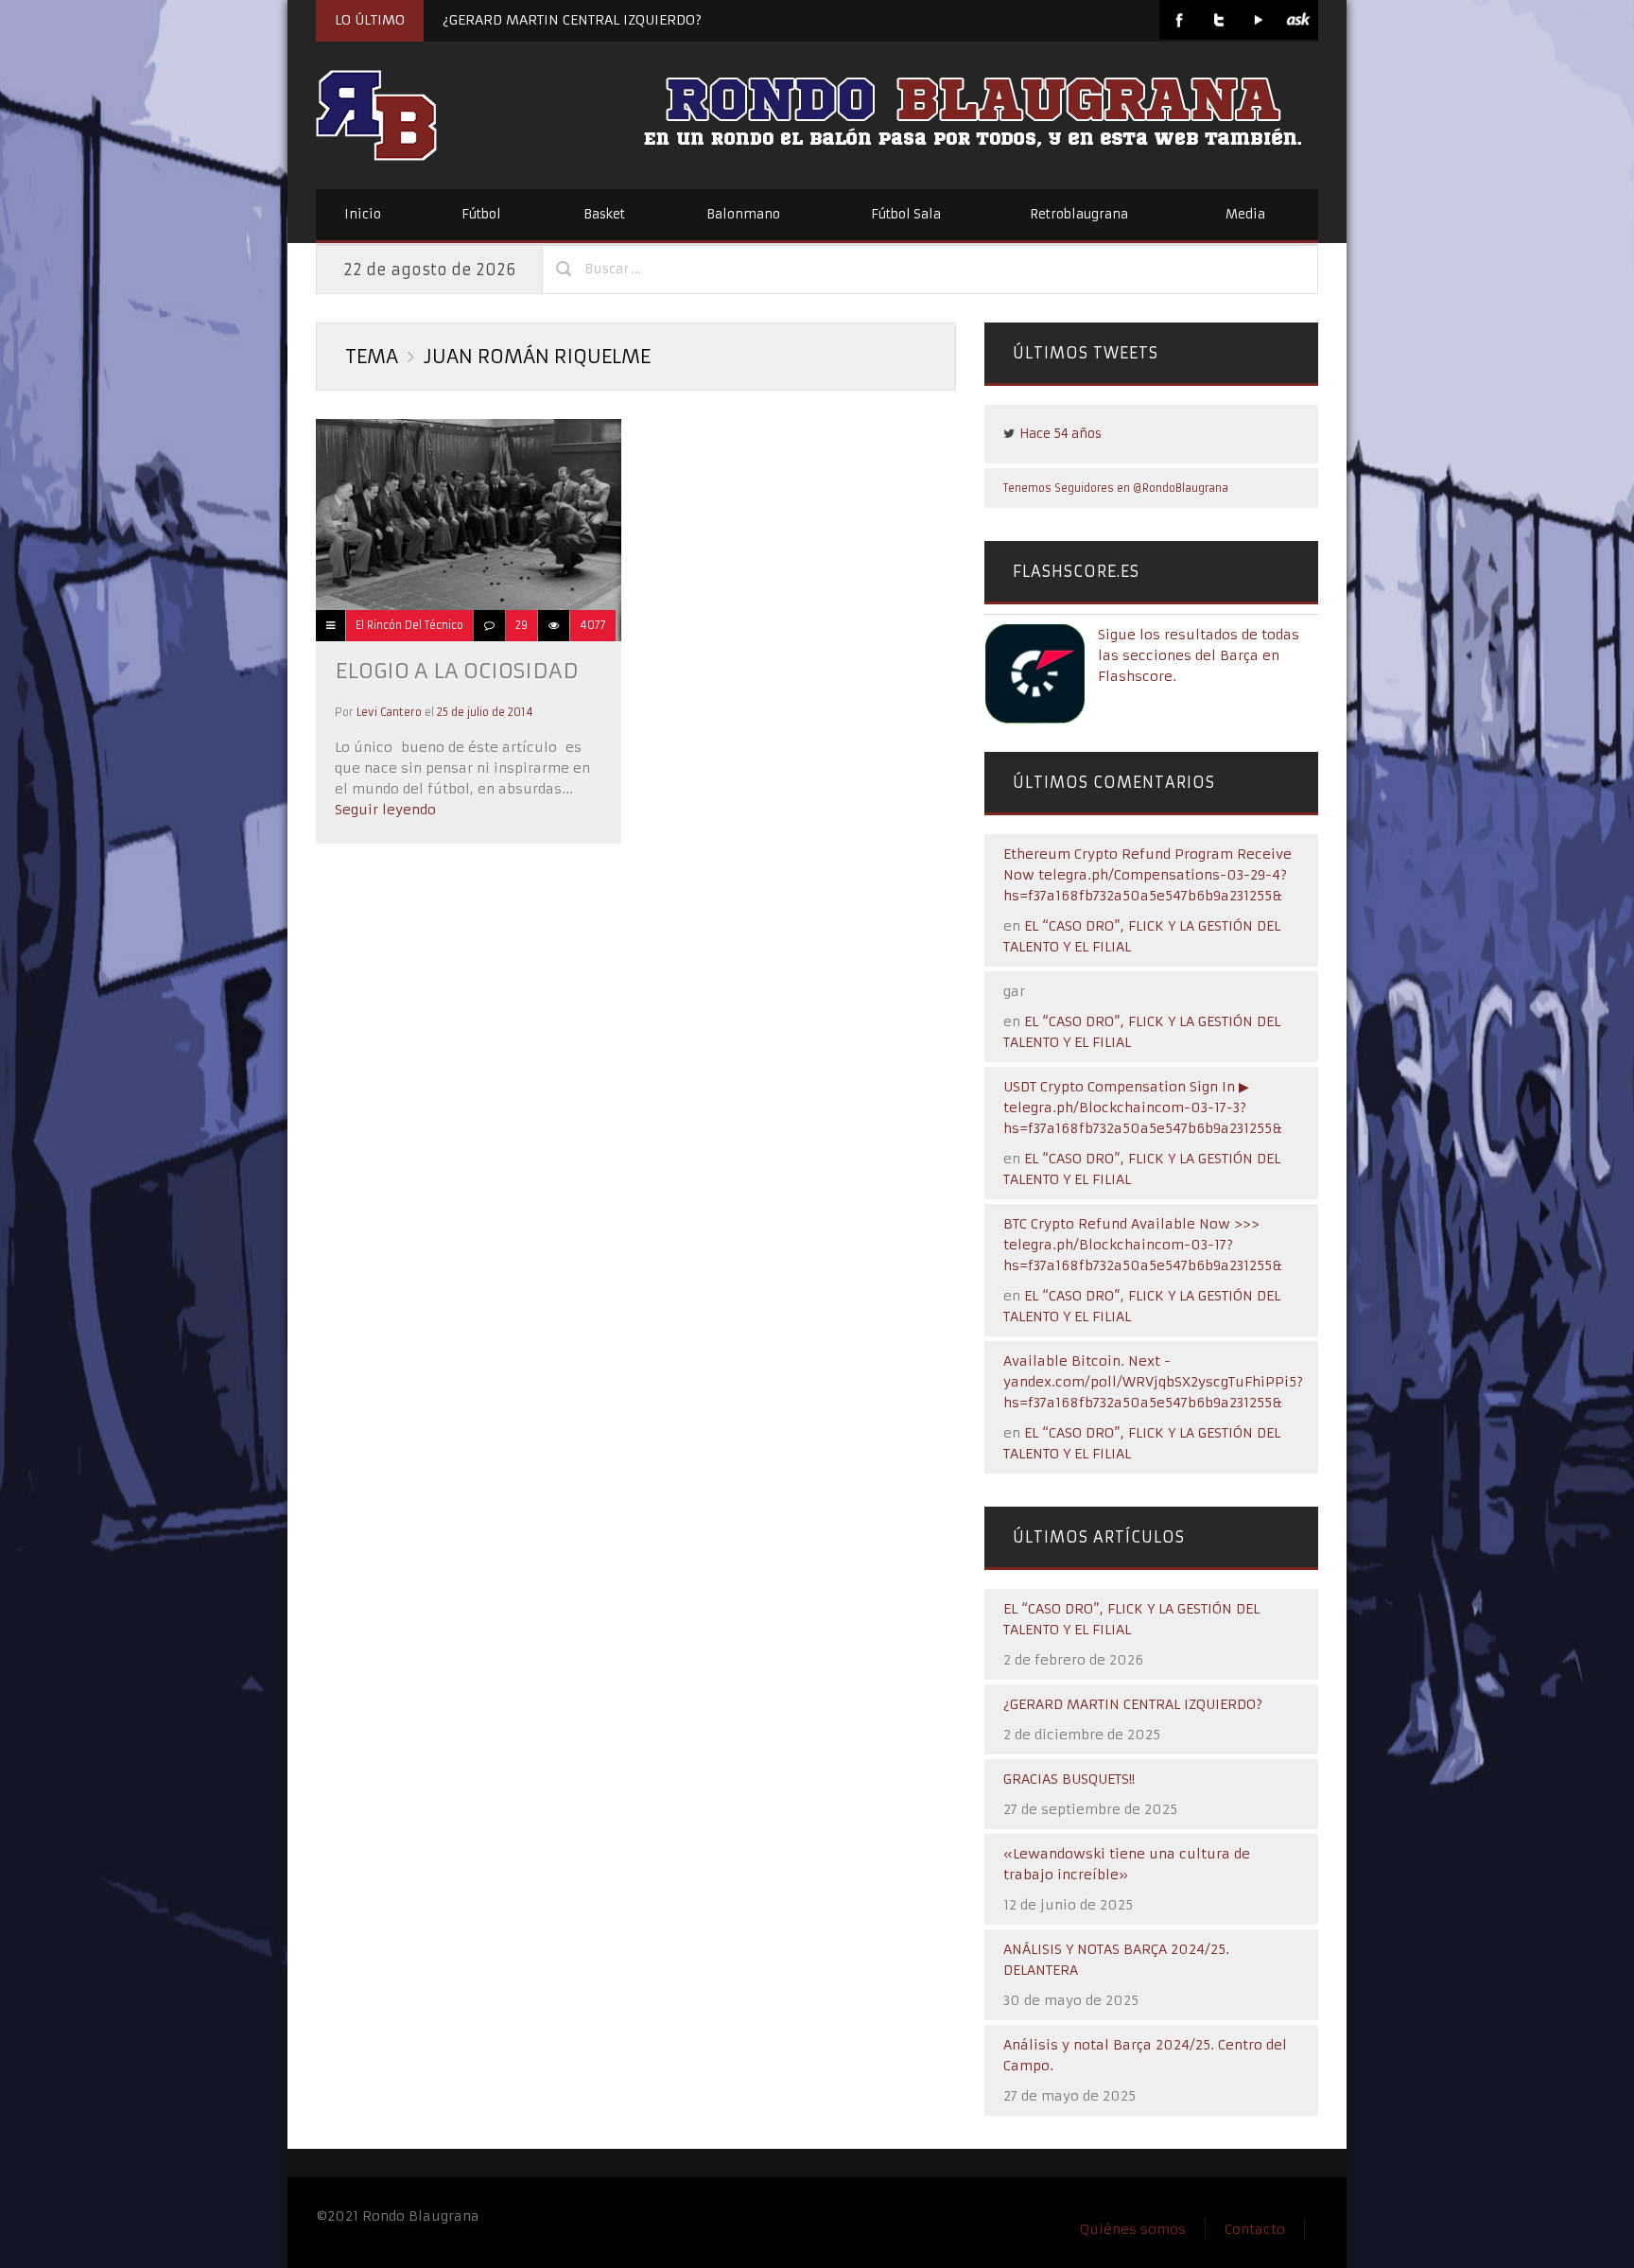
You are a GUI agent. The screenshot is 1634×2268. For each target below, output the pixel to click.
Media (1245, 214)
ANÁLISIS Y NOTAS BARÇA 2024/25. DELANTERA (1116, 1960)
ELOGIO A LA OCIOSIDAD (457, 671)
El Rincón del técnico (409, 625)
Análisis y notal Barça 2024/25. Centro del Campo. (1145, 2055)
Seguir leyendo (385, 810)
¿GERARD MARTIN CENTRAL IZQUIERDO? (572, 20)
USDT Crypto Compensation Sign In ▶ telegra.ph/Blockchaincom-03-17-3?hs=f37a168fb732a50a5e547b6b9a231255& (1143, 1108)
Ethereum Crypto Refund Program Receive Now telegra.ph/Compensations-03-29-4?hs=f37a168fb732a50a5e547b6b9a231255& (1147, 875)
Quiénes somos (1133, 2229)
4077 (593, 625)
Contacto (1255, 2229)
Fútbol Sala (906, 214)
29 (521, 625)
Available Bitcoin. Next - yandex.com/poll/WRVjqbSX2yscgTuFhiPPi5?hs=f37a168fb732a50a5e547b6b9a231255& (1153, 1382)
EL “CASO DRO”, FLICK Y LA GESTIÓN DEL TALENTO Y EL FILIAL (1131, 1619)
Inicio (363, 214)
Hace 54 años (1060, 434)
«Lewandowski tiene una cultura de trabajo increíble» (1127, 1864)
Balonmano (743, 214)
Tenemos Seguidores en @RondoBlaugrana (1116, 488)
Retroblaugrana (1079, 214)
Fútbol (481, 214)
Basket (604, 214)
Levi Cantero (389, 712)
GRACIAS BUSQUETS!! (1069, 1779)
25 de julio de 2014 (485, 712)
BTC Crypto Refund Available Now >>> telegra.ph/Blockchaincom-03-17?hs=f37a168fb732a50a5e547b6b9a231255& (1143, 1245)
